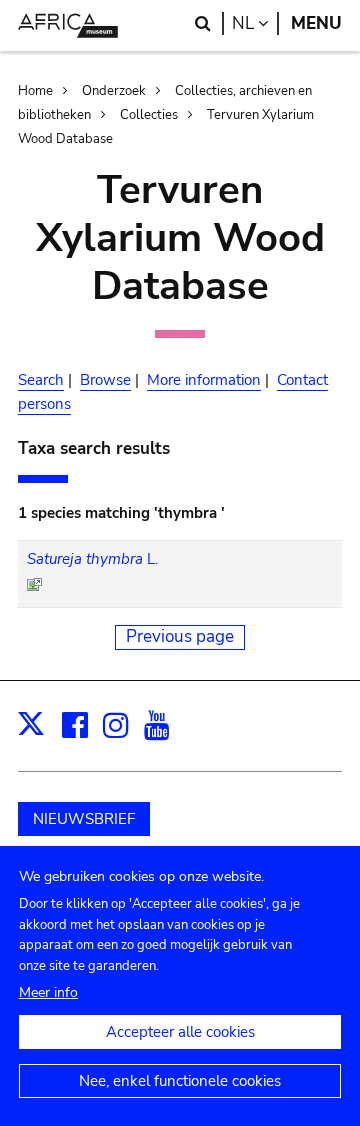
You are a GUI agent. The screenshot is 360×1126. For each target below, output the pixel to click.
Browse (105, 380)
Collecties (149, 115)
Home (35, 91)
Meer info (48, 992)
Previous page (180, 636)
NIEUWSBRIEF (84, 819)
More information (204, 380)
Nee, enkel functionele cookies (180, 1081)
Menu (316, 23)
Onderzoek (114, 91)
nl (255, 23)
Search (41, 380)
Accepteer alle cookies (180, 1032)
